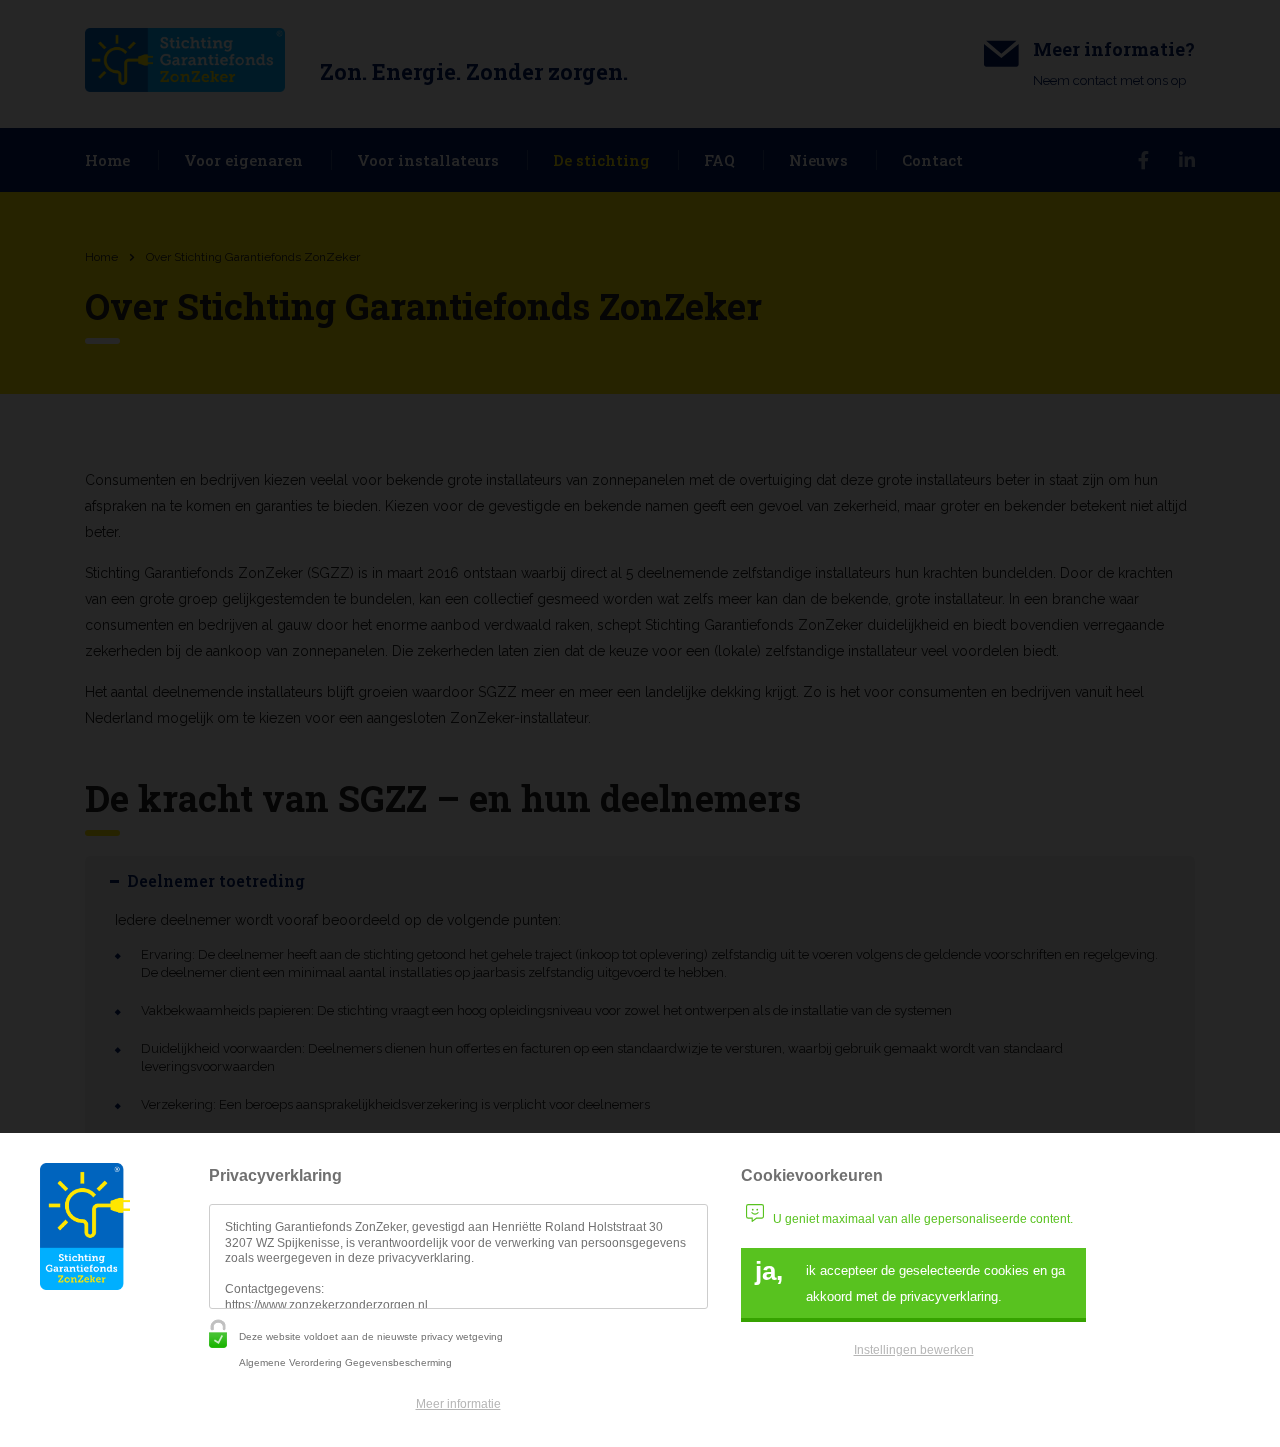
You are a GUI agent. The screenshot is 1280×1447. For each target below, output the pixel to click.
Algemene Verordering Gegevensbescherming (345, 1362)
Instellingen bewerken (914, 1350)
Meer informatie (458, 1404)
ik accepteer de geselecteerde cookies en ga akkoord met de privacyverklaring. (910, 1280)
